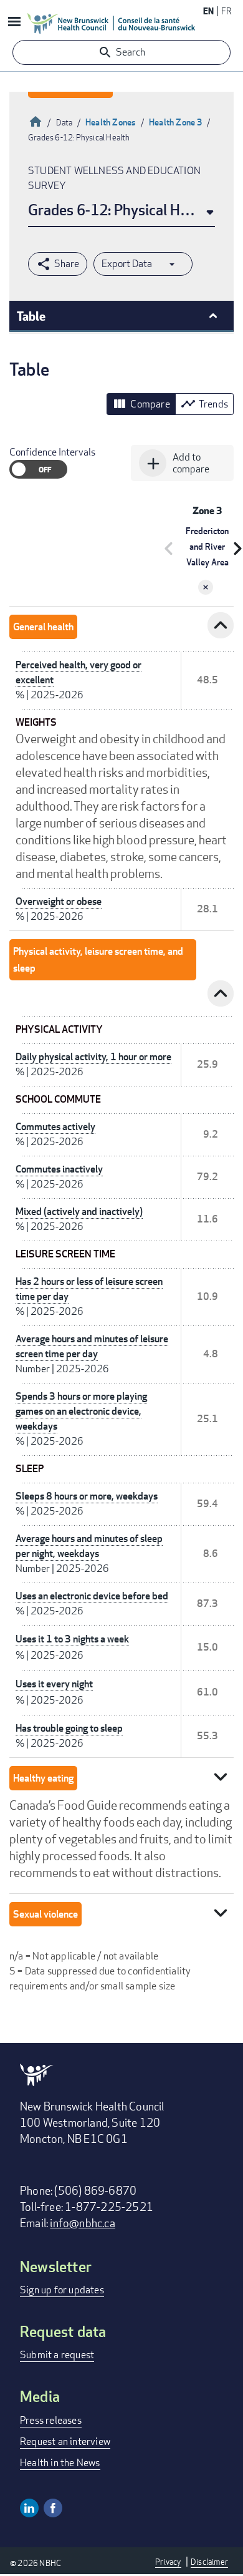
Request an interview (65, 2442)
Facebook (53, 2508)
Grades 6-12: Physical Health (120, 209)
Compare (141, 404)
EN (208, 11)
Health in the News (60, 2463)
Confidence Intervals (52, 452)
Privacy (168, 2562)
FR (226, 11)
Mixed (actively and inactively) (79, 1212)
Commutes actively (55, 1127)
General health (43, 627)
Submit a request (57, 2355)
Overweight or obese (59, 901)
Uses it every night (54, 1684)
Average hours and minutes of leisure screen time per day (92, 1346)
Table (31, 316)
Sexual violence (45, 1914)
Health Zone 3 (176, 122)
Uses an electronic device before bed (92, 1596)
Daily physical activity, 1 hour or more (93, 1057)
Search (131, 52)
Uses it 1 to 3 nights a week (72, 1639)
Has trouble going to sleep (69, 1728)
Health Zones (111, 122)
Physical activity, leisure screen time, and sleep (98, 960)
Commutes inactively (59, 1169)
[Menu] (14, 23)
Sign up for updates (62, 2290)
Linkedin (29, 2508)
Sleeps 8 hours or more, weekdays (87, 1496)
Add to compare (176, 463)
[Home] (112, 23)
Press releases (51, 2420)
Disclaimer (209, 2562)
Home (36, 120)
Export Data (127, 264)
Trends (204, 404)
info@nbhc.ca (82, 2223)
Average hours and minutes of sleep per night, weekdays (89, 1546)
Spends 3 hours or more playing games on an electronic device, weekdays (81, 1411)
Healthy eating (43, 1778)
